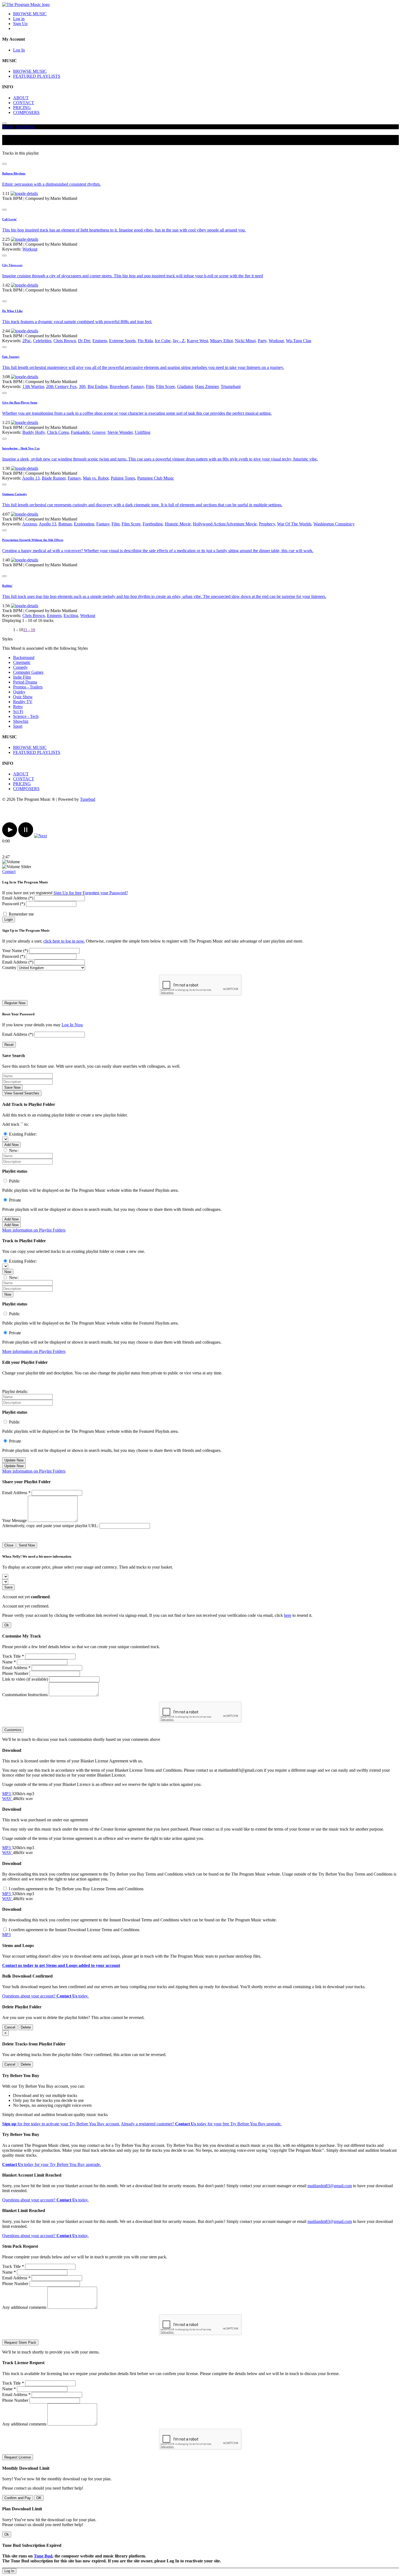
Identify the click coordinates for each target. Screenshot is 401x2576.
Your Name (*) (15, 951)
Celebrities (42, 341)
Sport (18, 726)
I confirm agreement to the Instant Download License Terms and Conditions (74, 1930)
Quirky (19, 692)
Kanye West (197, 341)
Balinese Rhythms (14, 173)
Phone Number (15, 1673)
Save (8, 1587)
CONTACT (24, 103)
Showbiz (21, 721)
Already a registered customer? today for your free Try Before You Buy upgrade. (201, 2124)
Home (8, 127)
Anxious (29, 524)
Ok (7, 1625)
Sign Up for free (68, 893)
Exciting (71, 616)
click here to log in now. (64, 941)
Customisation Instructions (25, 1695)
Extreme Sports (122, 341)
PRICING (22, 108)
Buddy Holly (34, 432)
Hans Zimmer (207, 386)
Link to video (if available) (25, 1679)
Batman (65, 524)
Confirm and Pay (18, 2498)
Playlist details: (15, 1391)
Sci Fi (18, 711)
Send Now (27, 1545)
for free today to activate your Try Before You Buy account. (61, 2124)
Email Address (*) (18, 898)
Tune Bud (43, 2556)
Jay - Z (179, 341)
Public (14, 1181)
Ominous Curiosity (15, 494)
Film (150, 386)
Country (9, 967)
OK (39, 2498)
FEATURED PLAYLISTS (37, 76)
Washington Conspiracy (334, 524)
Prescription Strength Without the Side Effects (33, 540)
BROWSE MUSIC (30, 14)
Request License (18, 2457)
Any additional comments (24, 2307)
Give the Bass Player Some (20, 402)
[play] (10, 836)
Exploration (84, 524)
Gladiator (185, 386)
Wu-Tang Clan (299, 341)
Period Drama (25, 682)
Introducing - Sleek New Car (21, 448)
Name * (9, 1662)
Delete (26, 2027)
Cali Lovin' (10, 219)
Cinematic (22, 662)
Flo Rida (145, 341)
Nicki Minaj (245, 341)
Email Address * (16, 1493)
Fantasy (137, 386)
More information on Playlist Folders (34, 1230)
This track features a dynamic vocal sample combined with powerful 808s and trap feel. (77, 322)
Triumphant (231, 386)
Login (9, 920)
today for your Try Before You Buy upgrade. (52, 2164)
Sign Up (20, 24)
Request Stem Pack (20, 2342)
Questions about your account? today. (45, 1996)
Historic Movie (178, 524)
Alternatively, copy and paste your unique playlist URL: (50, 1526)
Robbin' (7, 586)
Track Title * (13, 1656)
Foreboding (153, 524)
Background (24, 657)
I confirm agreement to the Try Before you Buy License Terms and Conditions (76, 1889)
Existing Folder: (23, 1134)
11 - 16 (29, 630)
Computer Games (28, 672)
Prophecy (267, 524)
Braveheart (119, 386)
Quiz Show (23, 697)
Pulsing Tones (123, 478)
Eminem (100, 341)
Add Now (11, 1145)
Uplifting (143, 432)
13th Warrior (33, 386)
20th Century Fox (61, 386)
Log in (19, 19)
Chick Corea (58, 432)
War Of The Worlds (294, 524)
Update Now (14, 1460)
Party (262, 341)
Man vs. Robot (96, 478)
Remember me (21, 914)
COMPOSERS (26, 112)
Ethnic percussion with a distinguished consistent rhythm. (51, 184)
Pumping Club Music (156, 478)
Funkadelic (80, 432)
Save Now (12, 1087)
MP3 (7, 1794)
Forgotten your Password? (105, 893)
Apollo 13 (31, 478)
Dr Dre (84, 341)
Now (8, 1272)
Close (9, 1545)
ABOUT (21, 98)
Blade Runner (54, 478)
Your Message (14, 1520)
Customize (13, 1730)
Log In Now (72, 1025)
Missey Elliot (221, 341)
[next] (41, 836)
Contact (9, 872)
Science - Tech (26, 716)
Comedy (20, 667)
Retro (18, 707)
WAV (8, 1799)
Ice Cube (163, 341)
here (288, 1615)
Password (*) (14, 904)
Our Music (25, 127)
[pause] (26, 836)
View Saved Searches (22, 1093)
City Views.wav (12, 265)
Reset (9, 1045)
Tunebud (88, 799)
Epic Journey (11, 357)
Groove (99, 432)
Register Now (15, 1003)
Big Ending (98, 386)
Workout (30, 249)
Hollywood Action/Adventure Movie (225, 524)
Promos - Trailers (28, 687)
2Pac (27, 341)
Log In (19, 50)
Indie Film (22, 677)
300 (82, 386)
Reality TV (23, 702)
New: (14, 1150)
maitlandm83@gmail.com (330, 2186)
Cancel (10, 2027)
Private (15, 1200)
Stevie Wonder (120, 432)
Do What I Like (12, 311)
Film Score (165, 386)
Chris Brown (65, 341)
